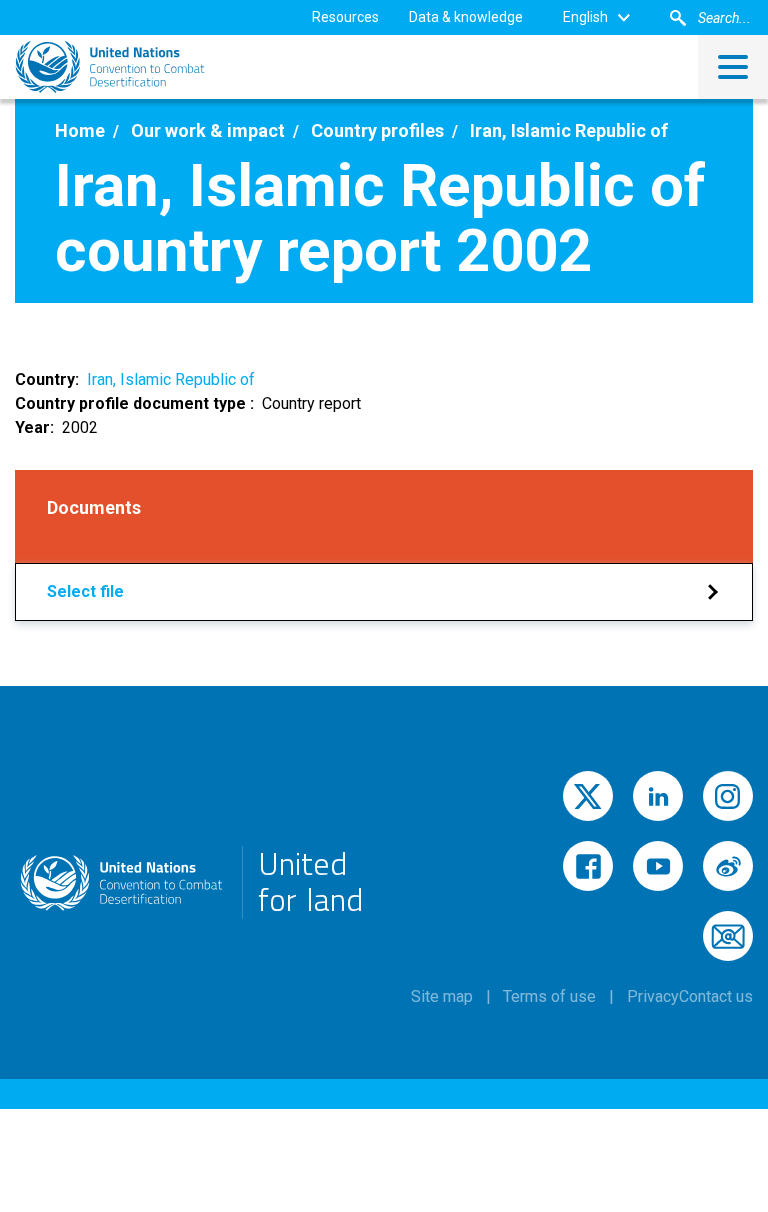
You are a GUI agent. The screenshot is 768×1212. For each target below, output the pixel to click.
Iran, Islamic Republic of (171, 379)
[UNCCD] (110, 67)
